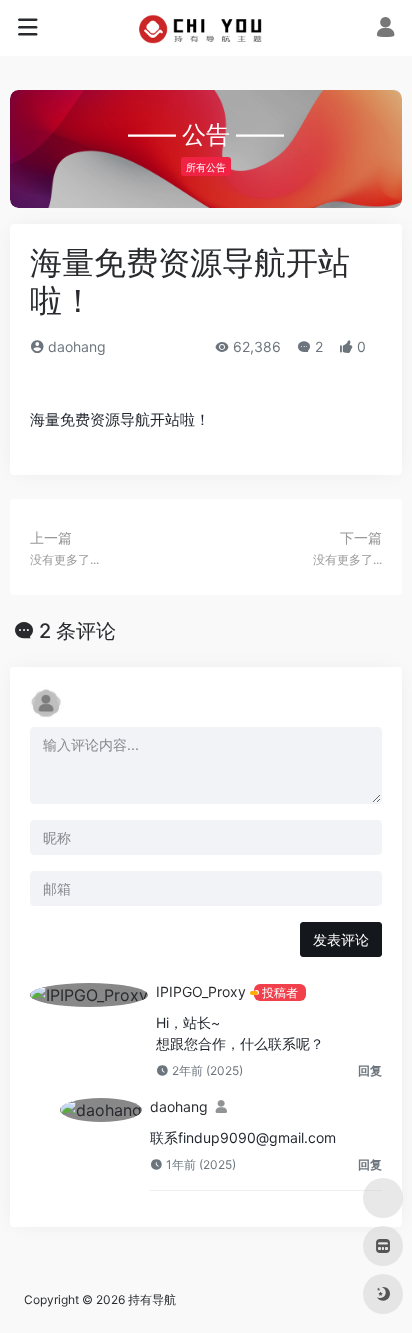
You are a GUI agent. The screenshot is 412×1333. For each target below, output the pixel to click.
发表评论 (341, 939)
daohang (75, 346)
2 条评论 (77, 631)
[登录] (385, 29)
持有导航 (152, 1299)
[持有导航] (206, 28)
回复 (370, 1070)
